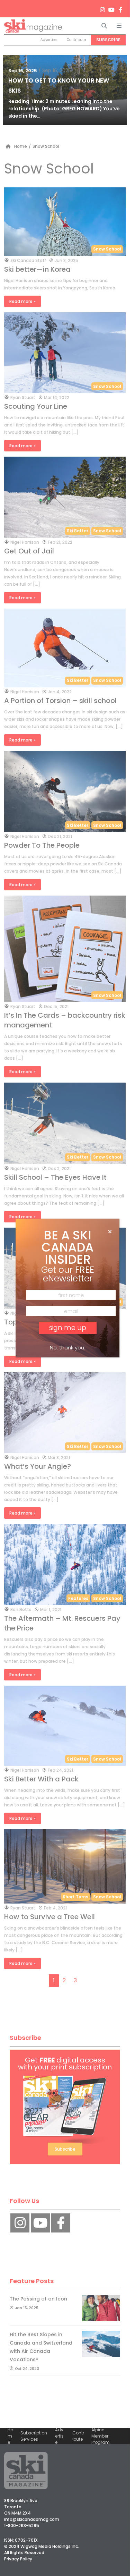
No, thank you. (67, 1348)
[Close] (110, 1232)
